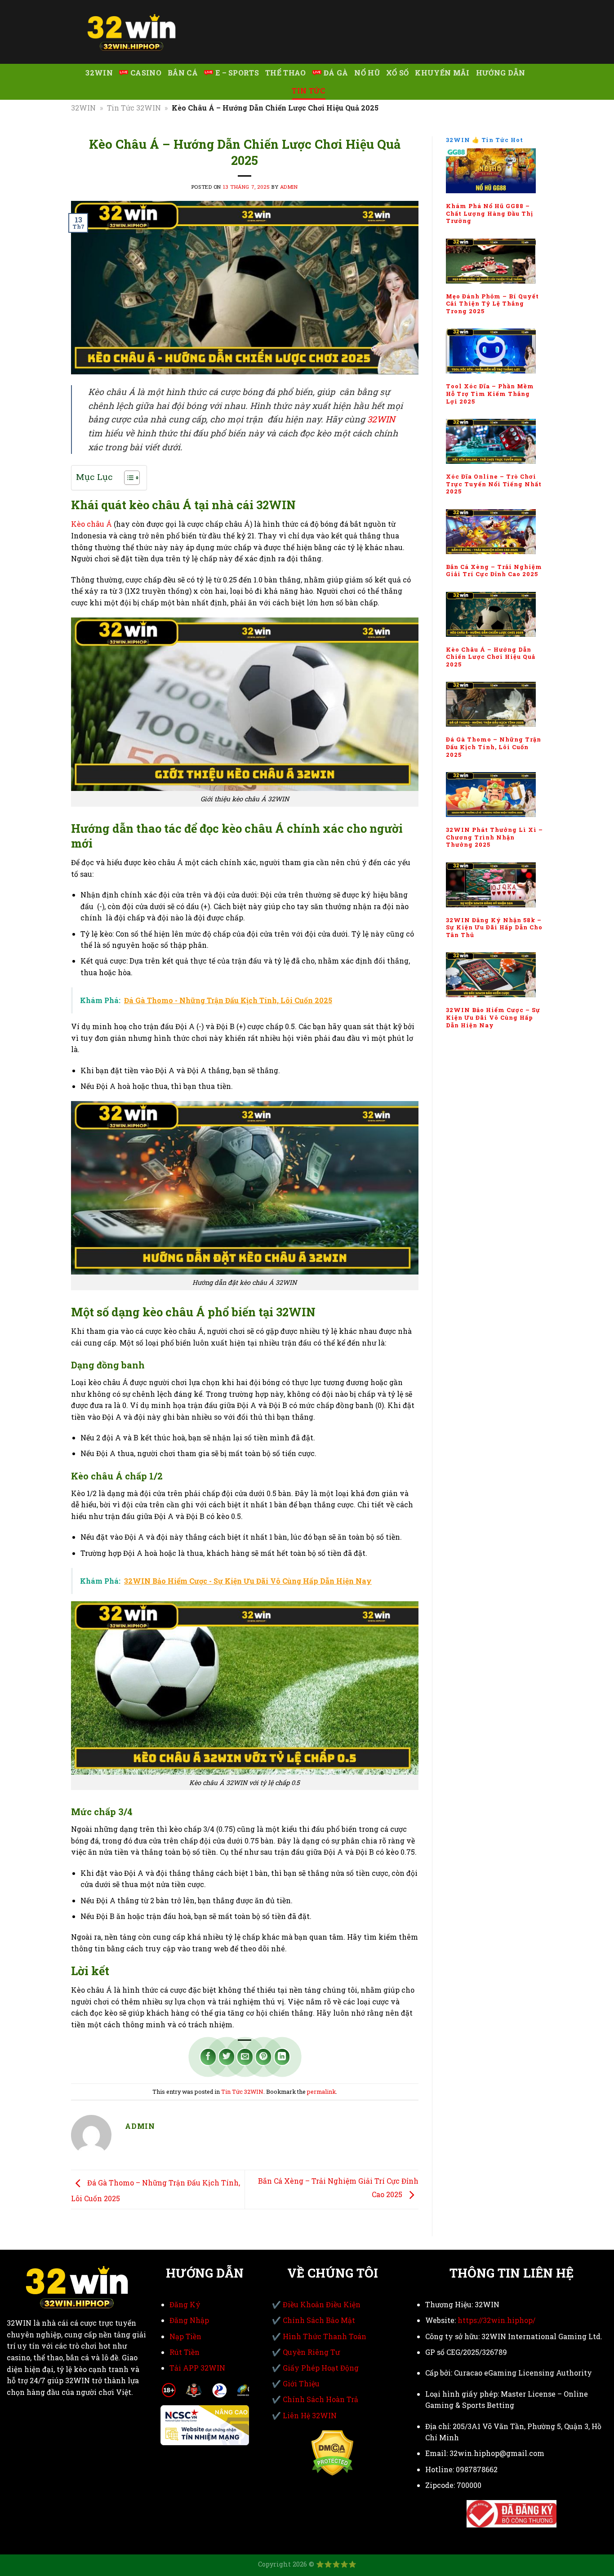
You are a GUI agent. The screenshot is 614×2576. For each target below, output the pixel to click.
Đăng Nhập (190, 2320)
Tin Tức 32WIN (134, 108)
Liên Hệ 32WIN (310, 2415)
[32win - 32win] (131, 32)
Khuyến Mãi (442, 73)
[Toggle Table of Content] (127, 478)
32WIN (99, 73)
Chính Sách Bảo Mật (319, 2320)
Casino (146, 73)
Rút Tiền (185, 2352)
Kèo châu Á (91, 524)
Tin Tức (308, 91)
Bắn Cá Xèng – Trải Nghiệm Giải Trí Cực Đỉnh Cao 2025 (494, 571)
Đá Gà (336, 73)
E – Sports (237, 73)
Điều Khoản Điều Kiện (322, 2304)
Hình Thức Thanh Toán (325, 2336)
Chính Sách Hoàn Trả (320, 2399)
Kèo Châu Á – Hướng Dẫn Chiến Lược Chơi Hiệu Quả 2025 (491, 657)
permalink (321, 2092)
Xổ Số (398, 73)
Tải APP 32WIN (197, 2368)
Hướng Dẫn (501, 73)
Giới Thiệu (301, 2383)
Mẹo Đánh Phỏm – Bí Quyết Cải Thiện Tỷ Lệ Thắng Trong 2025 (492, 304)
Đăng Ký (185, 2304)
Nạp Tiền (185, 2336)
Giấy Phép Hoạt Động (321, 2368)
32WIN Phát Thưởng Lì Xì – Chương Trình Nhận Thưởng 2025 (494, 837)
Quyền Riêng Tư (311, 2352)
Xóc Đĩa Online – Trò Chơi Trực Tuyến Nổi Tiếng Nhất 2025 (494, 484)
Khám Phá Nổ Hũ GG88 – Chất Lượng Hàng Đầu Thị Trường (489, 214)
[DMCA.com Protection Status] (332, 2452)
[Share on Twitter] (227, 2057)
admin (289, 187)
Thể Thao (286, 73)
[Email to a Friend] (245, 2057)
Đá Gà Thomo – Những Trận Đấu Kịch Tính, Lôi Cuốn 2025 (494, 747)
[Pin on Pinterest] (263, 2057)
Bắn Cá (183, 73)
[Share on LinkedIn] (282, 2057)
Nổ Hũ (367, 73)
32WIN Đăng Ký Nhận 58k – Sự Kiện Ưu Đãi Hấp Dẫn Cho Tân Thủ (494, 928)
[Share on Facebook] (208, 2057)
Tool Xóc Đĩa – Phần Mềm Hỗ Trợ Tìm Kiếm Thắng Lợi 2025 (490, 394)
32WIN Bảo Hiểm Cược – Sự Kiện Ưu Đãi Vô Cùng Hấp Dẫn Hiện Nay (493, 1018)
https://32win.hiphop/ (496, 2320)
